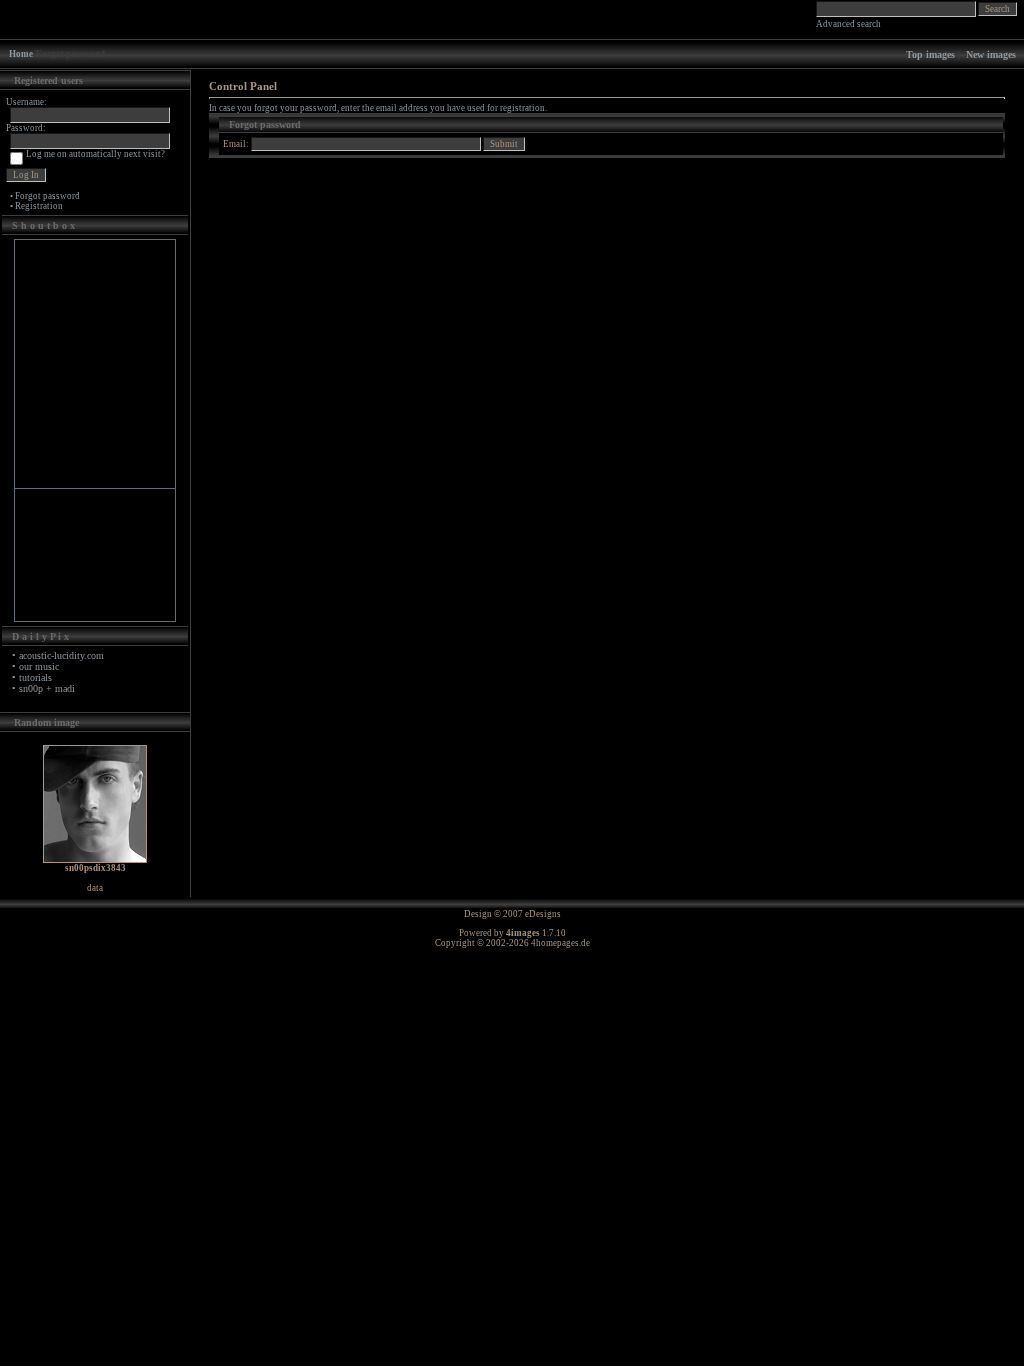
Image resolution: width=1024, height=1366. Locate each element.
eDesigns (543, 914)
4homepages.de (560, 943)
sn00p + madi (47, 688)
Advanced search (848, 24)
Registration (39, 206)
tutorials (35, 677)
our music (39, 666)
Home (21, 54)
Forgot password (47, 196)
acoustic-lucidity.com (61, 655)
